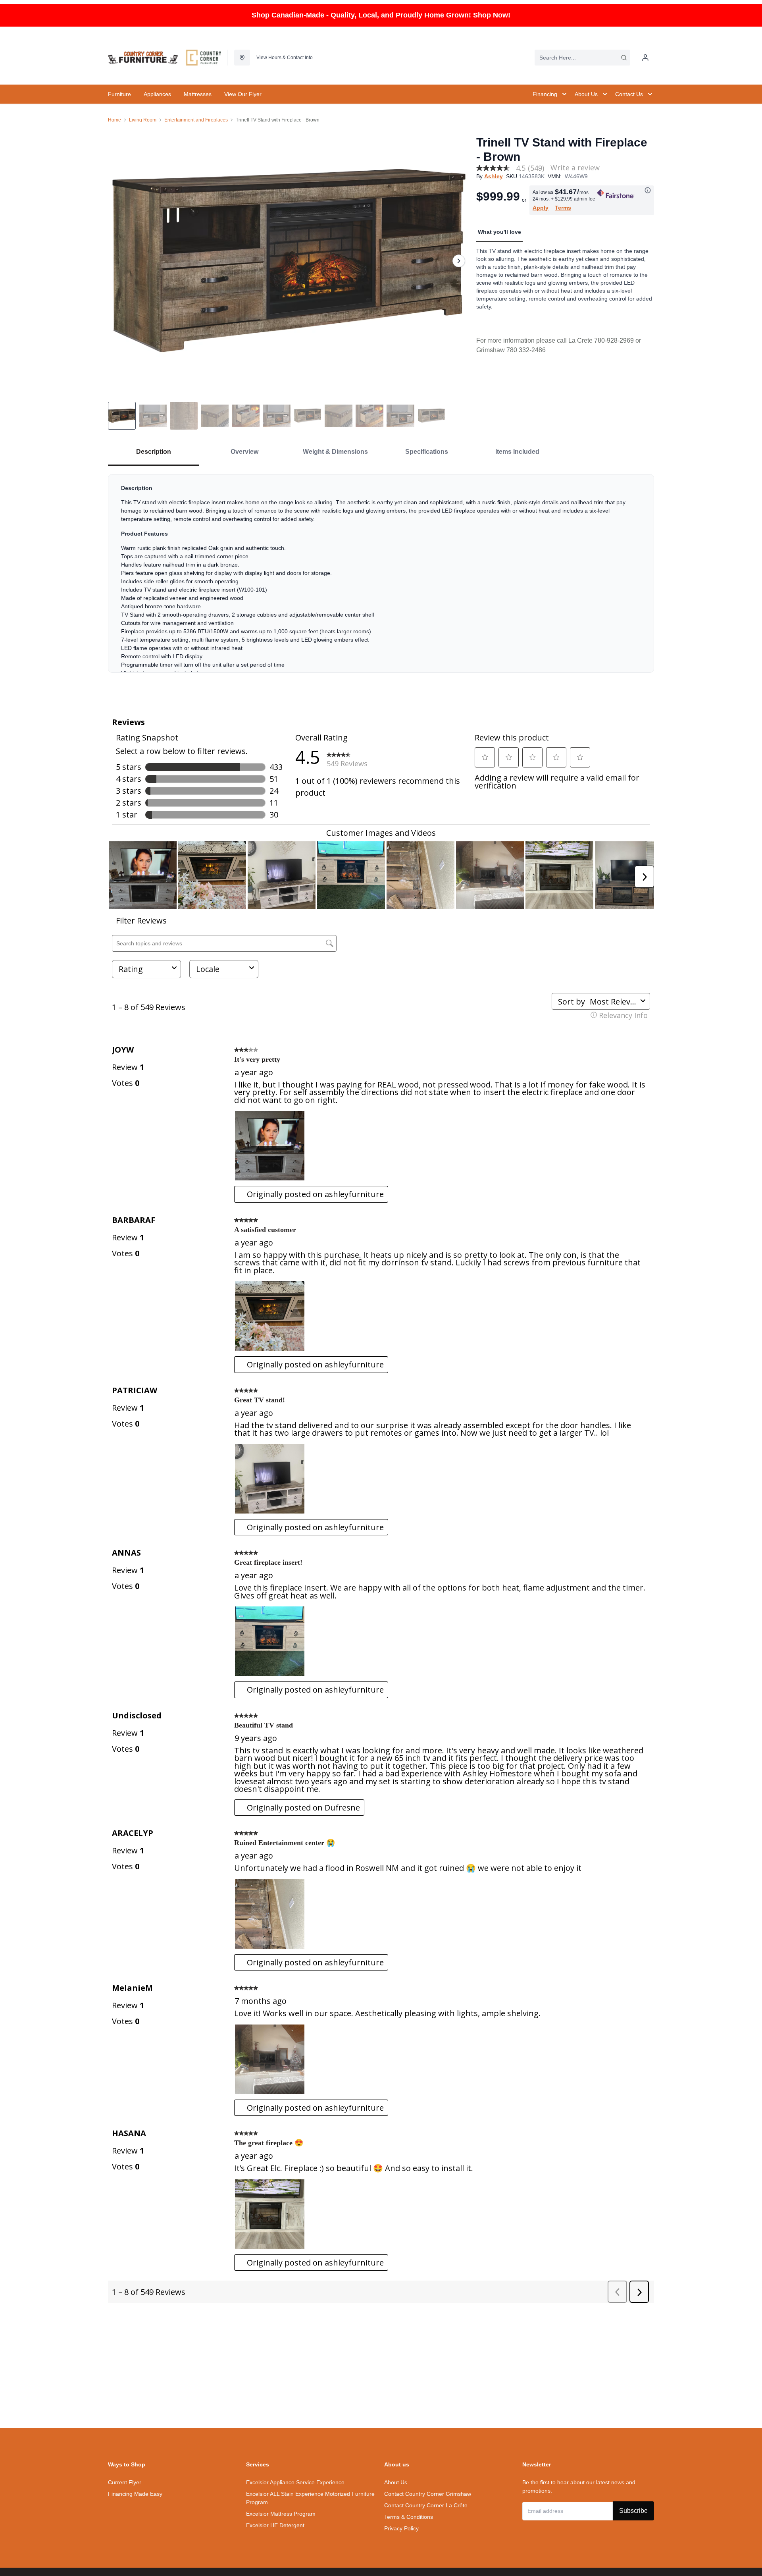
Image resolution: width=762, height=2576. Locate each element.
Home (114, 120)
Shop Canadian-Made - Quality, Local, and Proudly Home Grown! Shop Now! (381, 15)
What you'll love (499, 232)
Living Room (143, 120)
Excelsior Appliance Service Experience (295, 2482)
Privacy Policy (401, 2528)
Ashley (494, 176)
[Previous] (119, 261)
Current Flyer (125, 2482)
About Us (396, 2482)
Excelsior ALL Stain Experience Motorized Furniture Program (310, 2498)
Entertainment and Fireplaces (196, 120)
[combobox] (582, 58)
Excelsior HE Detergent (275, 2525)
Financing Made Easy (135, 2494)
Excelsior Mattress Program (281, 2514)
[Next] (459, 261)
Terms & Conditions (409, 2517)
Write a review (575, 168)
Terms (563, 208)
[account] (645, 58)
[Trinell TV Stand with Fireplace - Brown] (289, 261)
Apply (541, 208)
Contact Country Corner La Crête (426, 2505)
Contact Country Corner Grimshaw (428, 2494)
